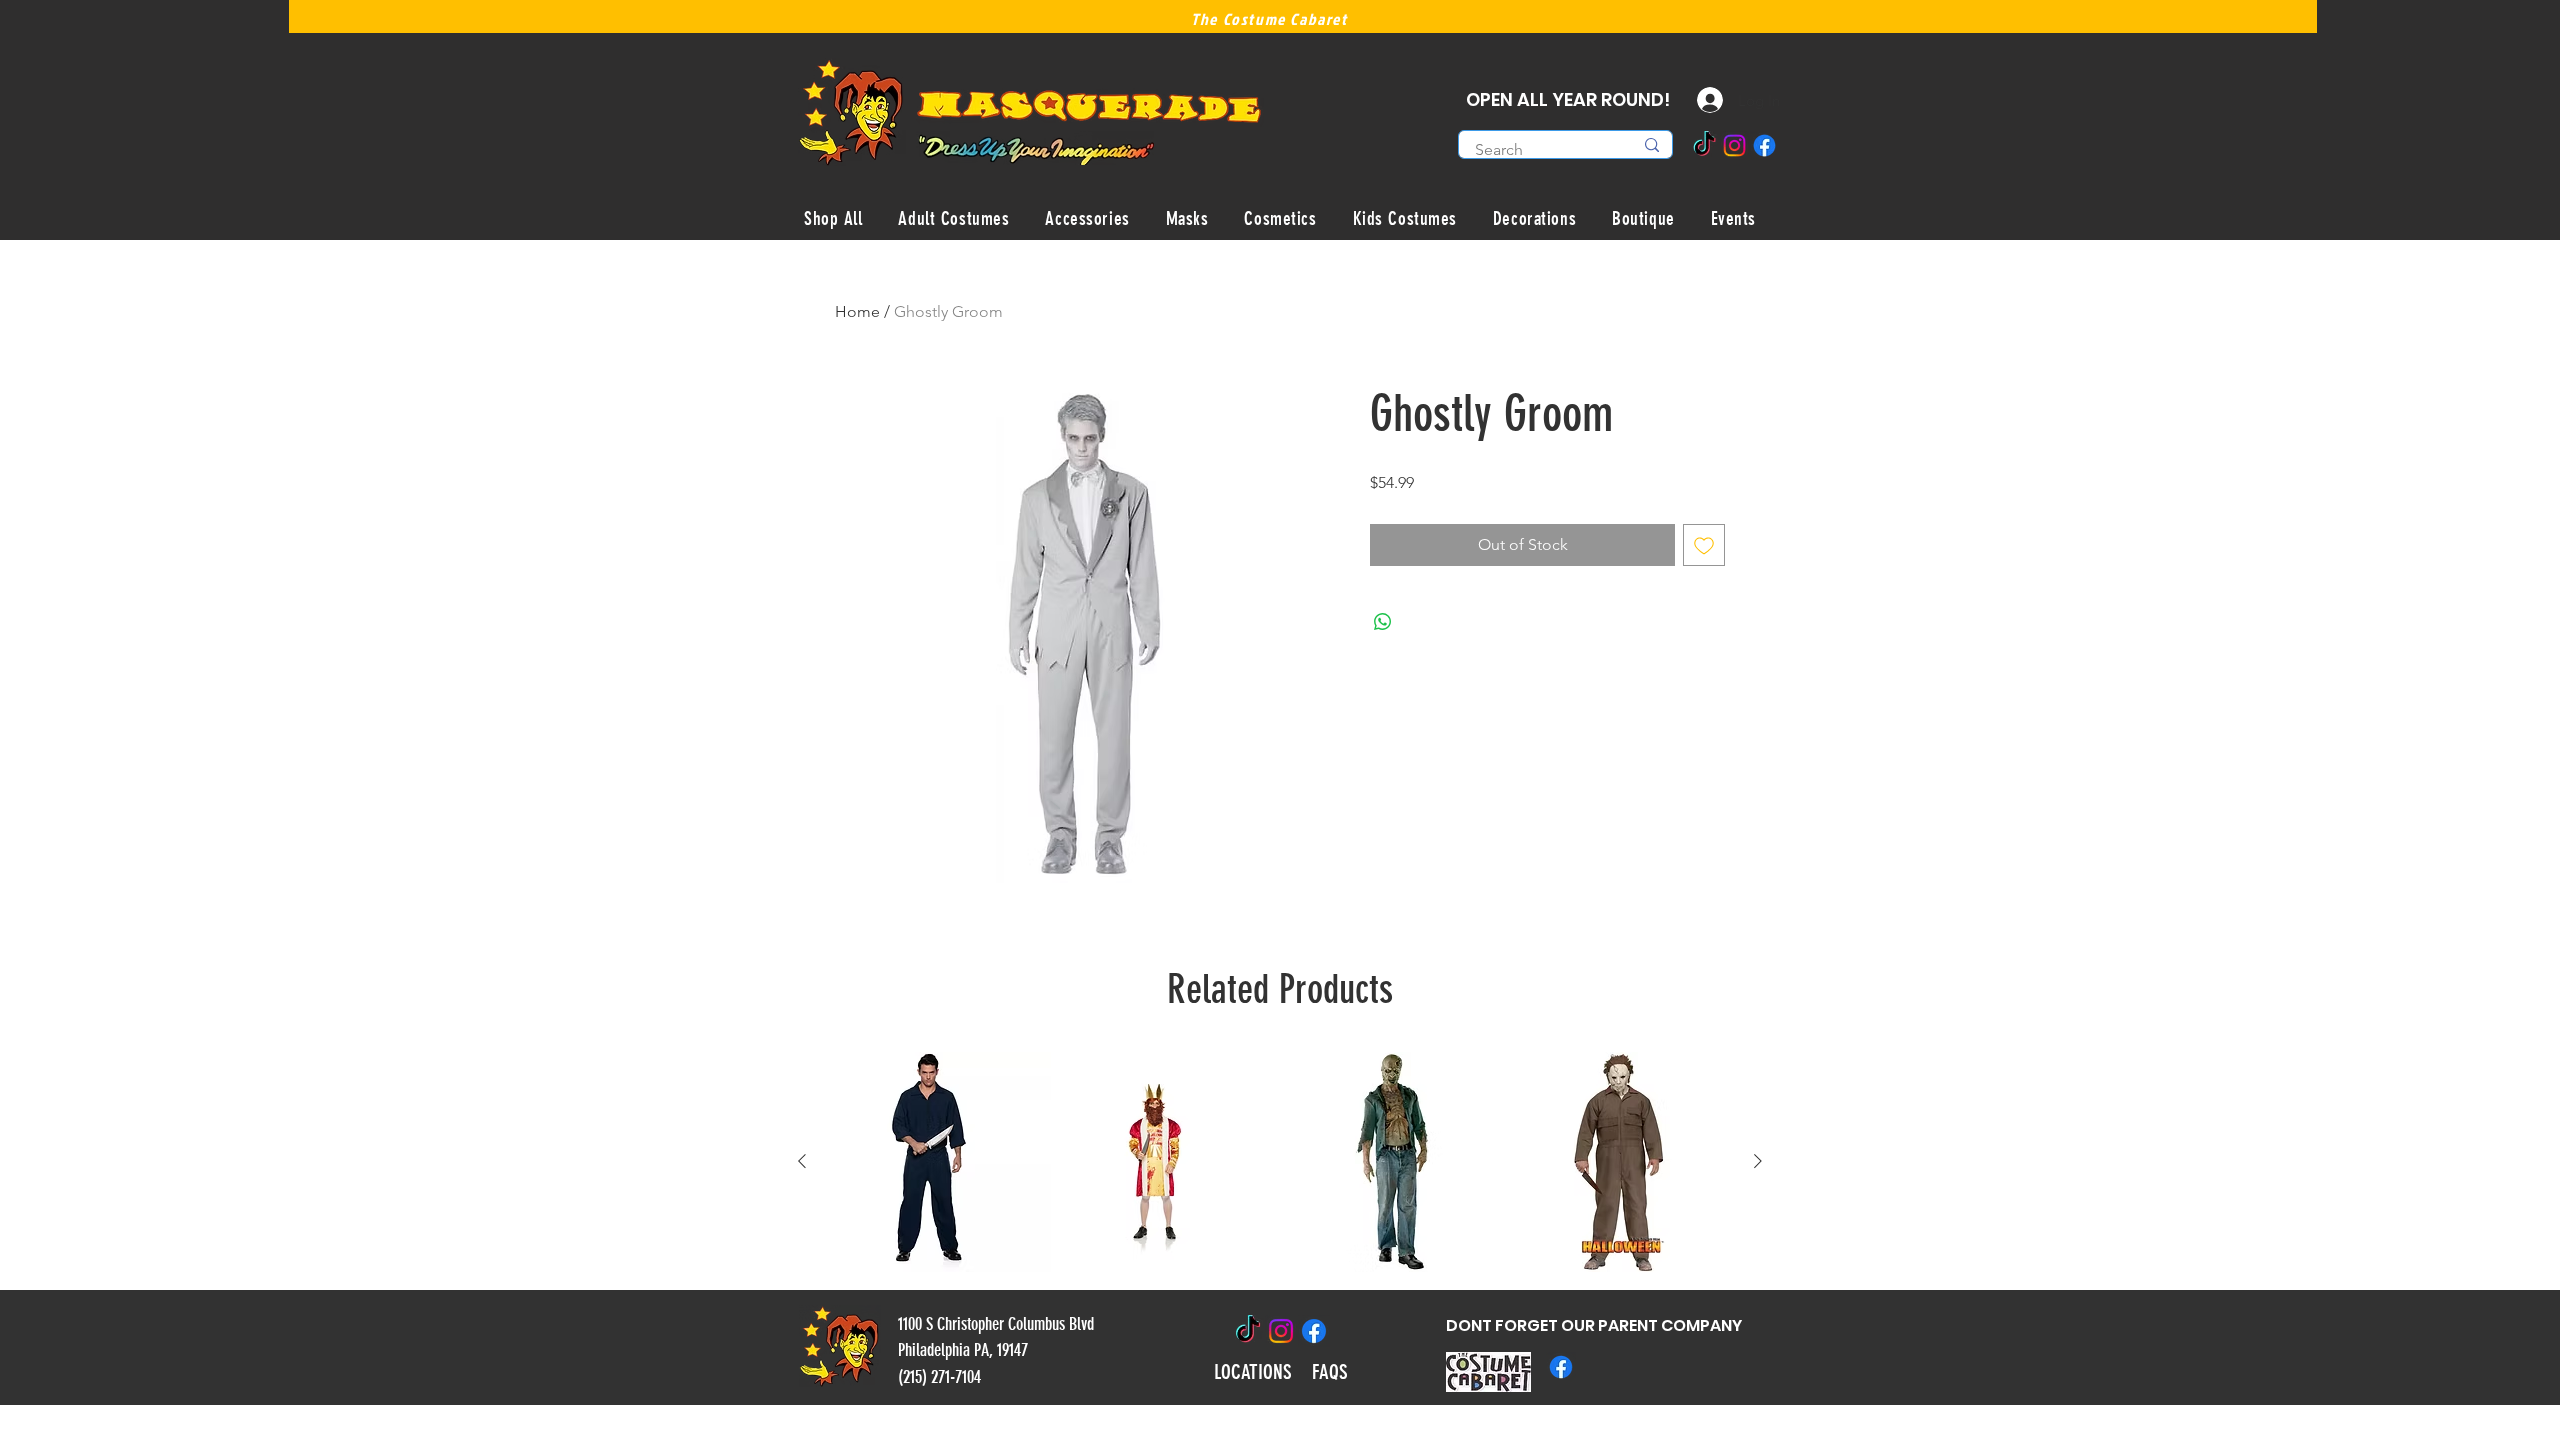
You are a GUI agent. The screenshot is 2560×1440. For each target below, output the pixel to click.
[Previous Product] (802, 1161)
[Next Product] (1758, 1161)
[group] (1280, 1162)
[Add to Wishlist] (1704, 545)
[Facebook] (1764, 145)
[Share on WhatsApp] (1383, 622)
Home (857, 311)
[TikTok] (1704, 145)
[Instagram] (1734, 145)
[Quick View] (941, 1162)
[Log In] (1695, 100)
